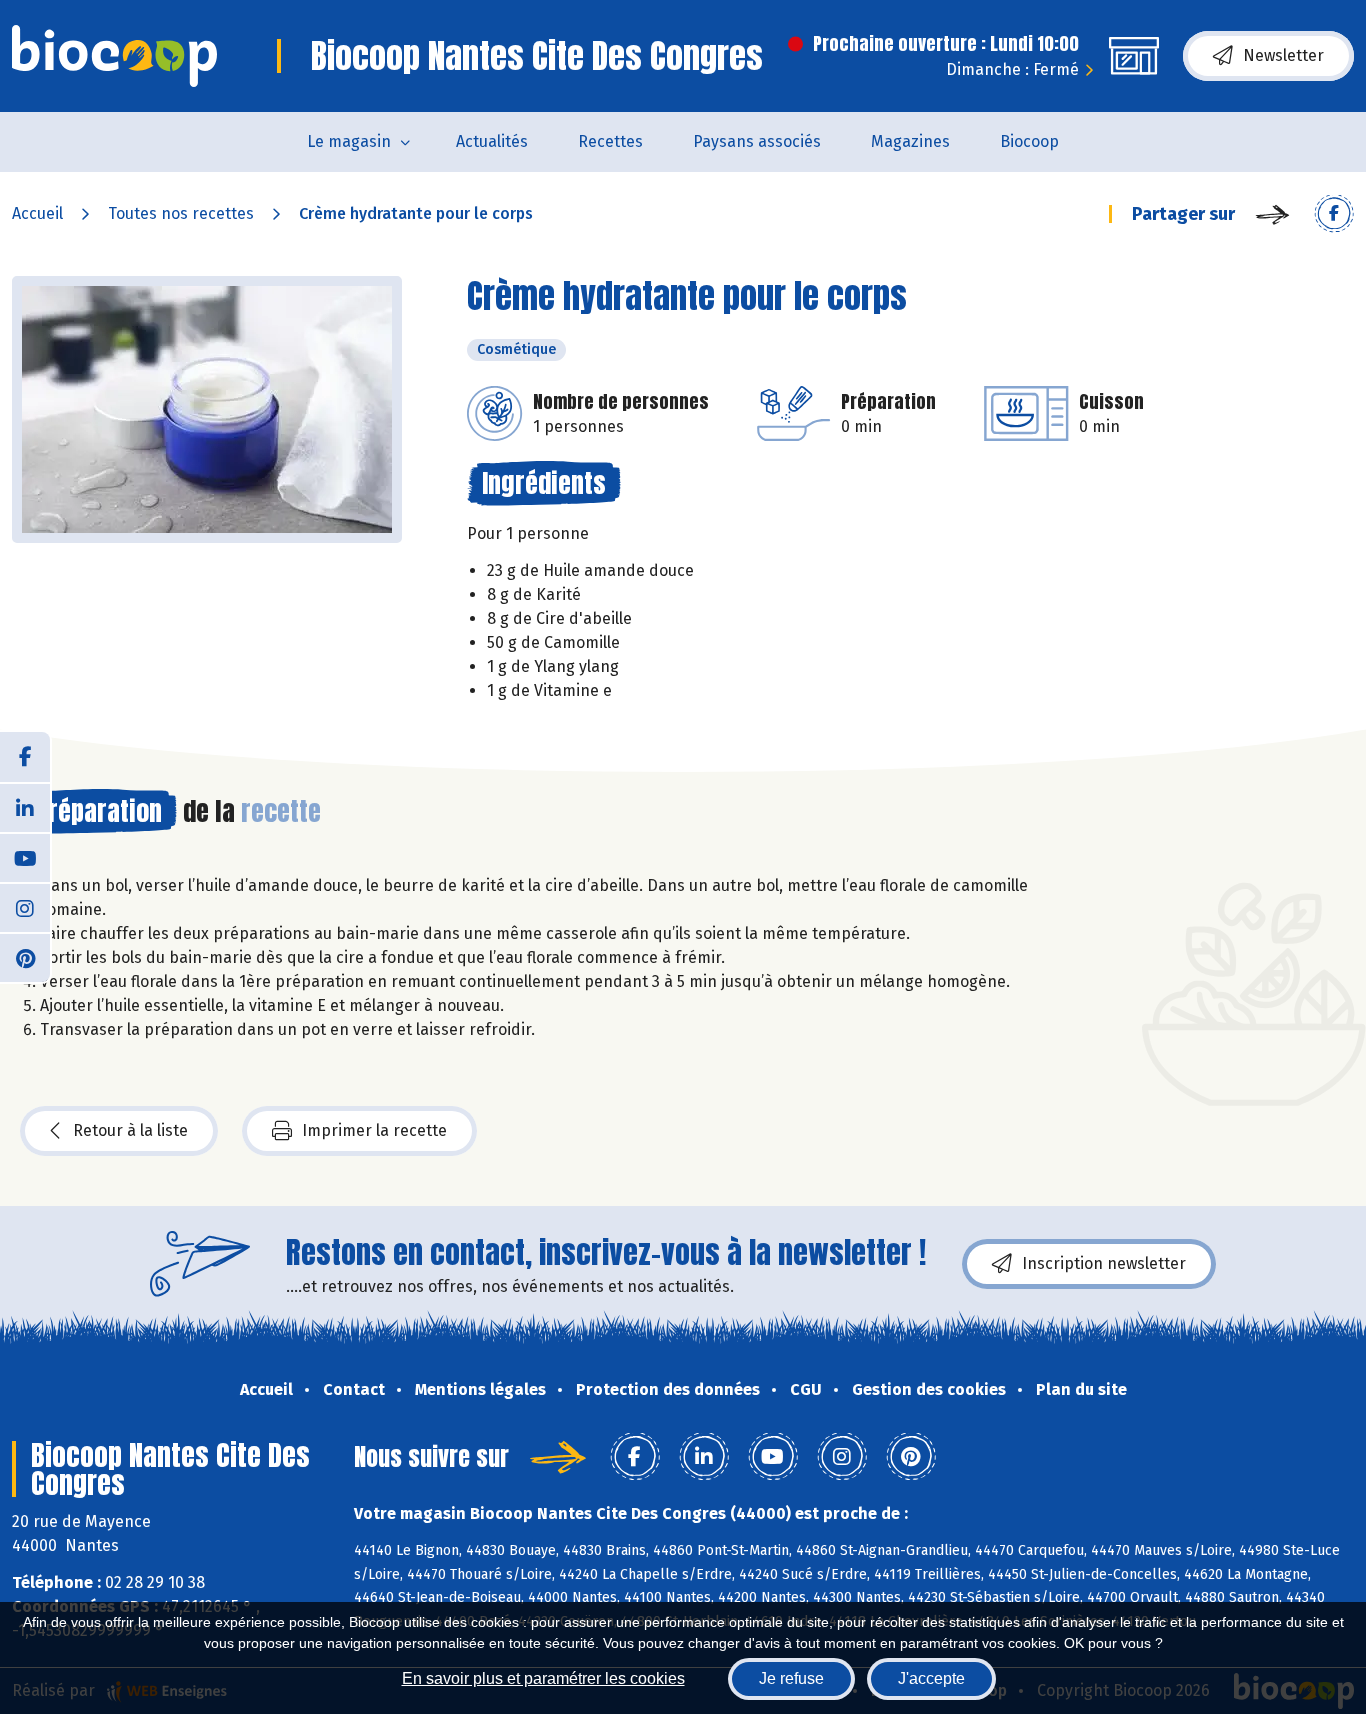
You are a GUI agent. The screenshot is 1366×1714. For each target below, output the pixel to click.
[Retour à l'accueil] (114, 56)
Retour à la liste (130, 1130)
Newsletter (1283, 55)
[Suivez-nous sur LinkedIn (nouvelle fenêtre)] (25, 807)
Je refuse (791, 1678)
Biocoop (1029, 141)
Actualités (492, 141)
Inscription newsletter (1104, 1263)
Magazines (910, 141)
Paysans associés (757, 141)
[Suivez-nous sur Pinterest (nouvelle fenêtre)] (25, 957)
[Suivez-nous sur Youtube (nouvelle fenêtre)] (25, 857)
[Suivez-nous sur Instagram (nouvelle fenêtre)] (25, 907)
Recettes (610, 141)
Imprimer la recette (374, 1130)
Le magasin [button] (349, 141)
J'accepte (931, 1678)
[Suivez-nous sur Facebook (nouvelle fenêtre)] (25, 757)
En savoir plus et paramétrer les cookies (543, 1678)
